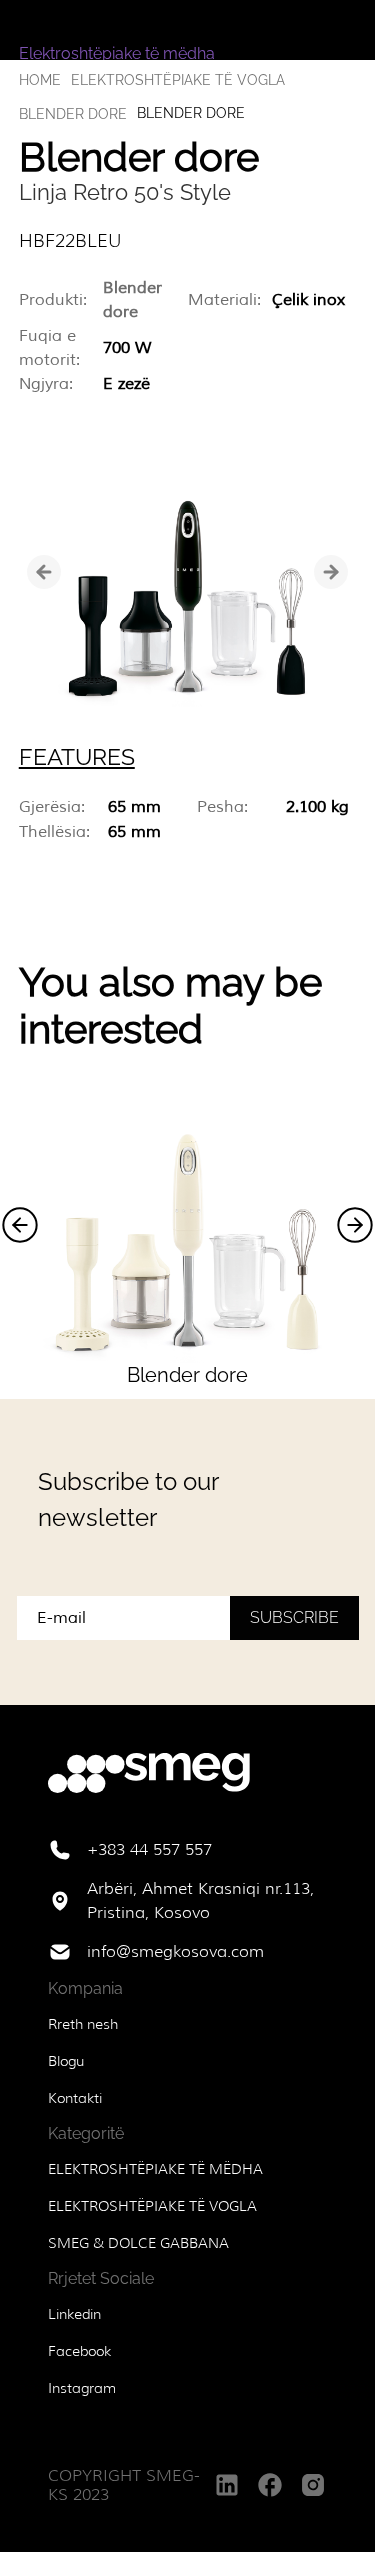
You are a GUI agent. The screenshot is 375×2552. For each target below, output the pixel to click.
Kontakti (75, 2098)
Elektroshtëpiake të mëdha (117, 53)
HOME (40, 80)
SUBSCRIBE (294, 1617)
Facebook (79, 2351)
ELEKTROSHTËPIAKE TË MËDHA (155, 2169)
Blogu (66, 2061)
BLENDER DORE (73, 114)
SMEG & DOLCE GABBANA (138, 2243)
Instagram (82, 2388)
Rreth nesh (83, 2024)
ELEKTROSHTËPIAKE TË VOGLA (178, 80)
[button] (20, 1225)
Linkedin (74, 2314)
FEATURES (77, 756)
